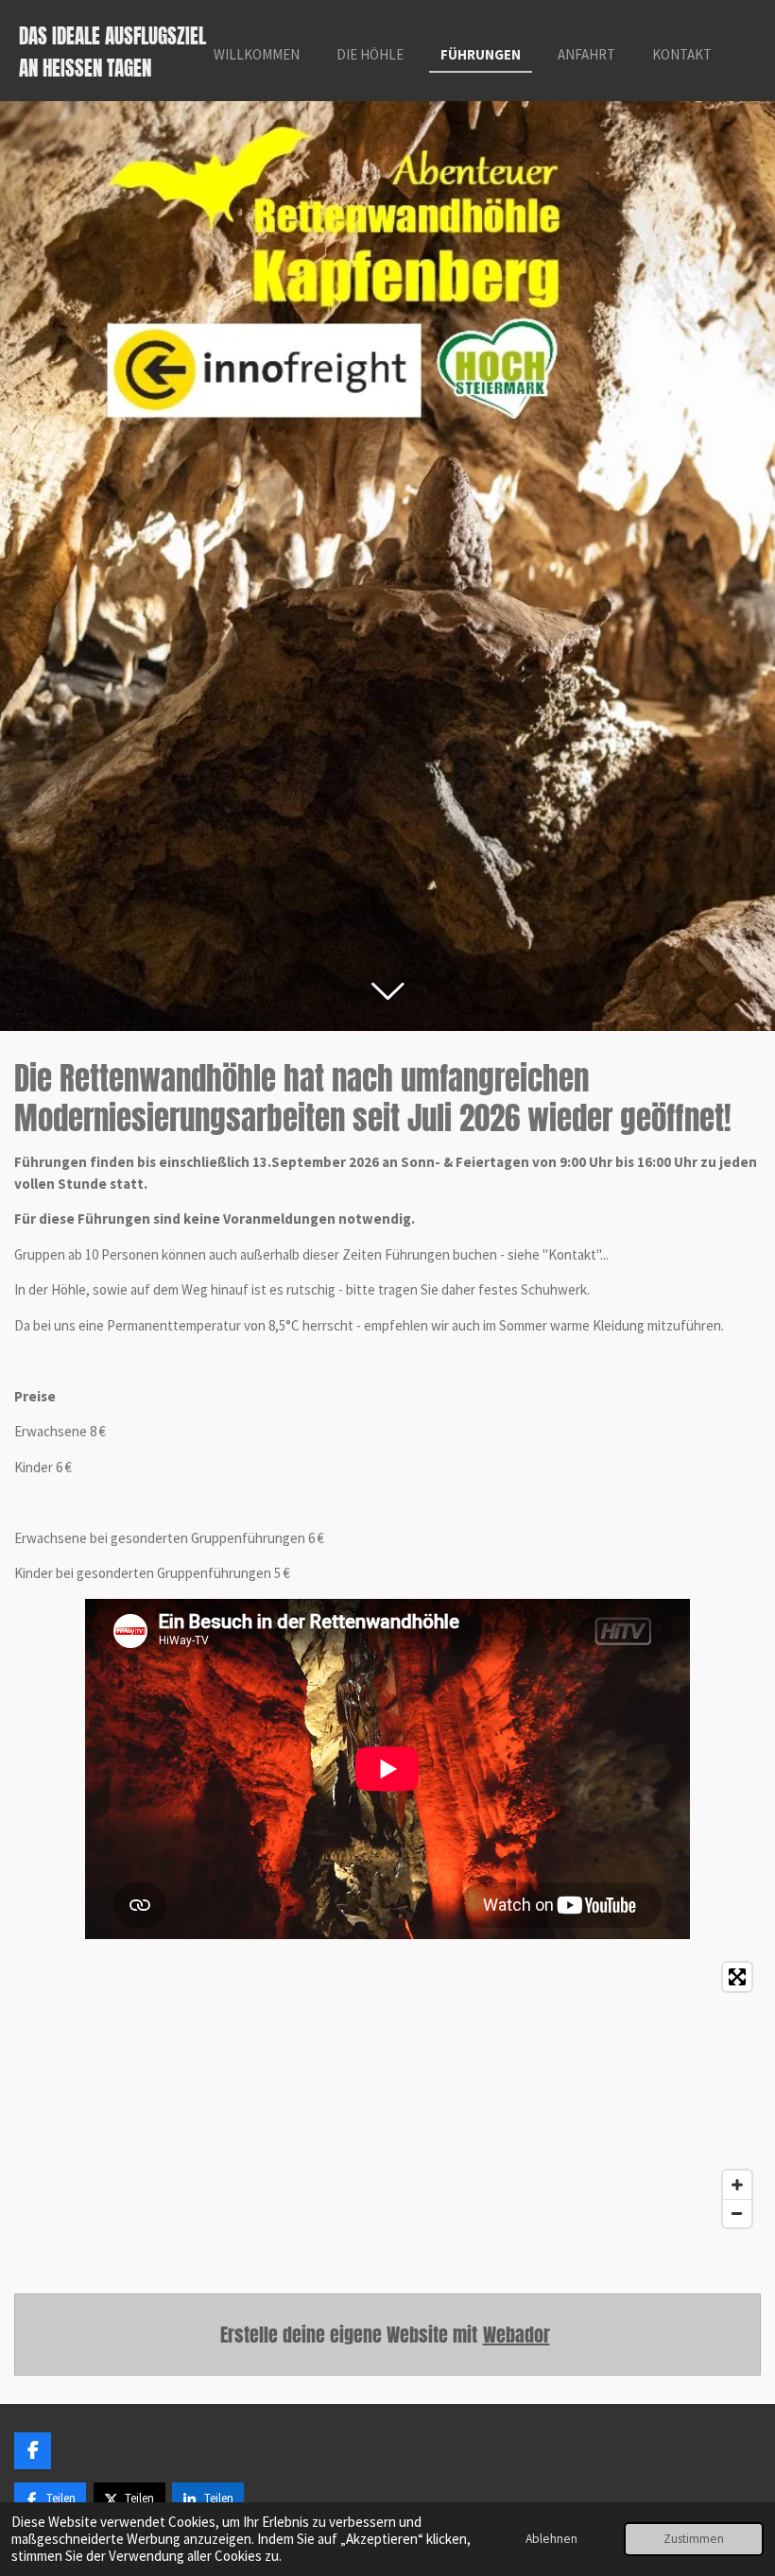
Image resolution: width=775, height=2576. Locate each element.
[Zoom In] (737, 2185)
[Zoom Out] (737, 2213)
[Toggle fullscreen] (737, 1977)
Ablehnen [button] (551, 2539)
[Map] (387, 2095)
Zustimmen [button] (694, 2539)
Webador (517, 2335)
